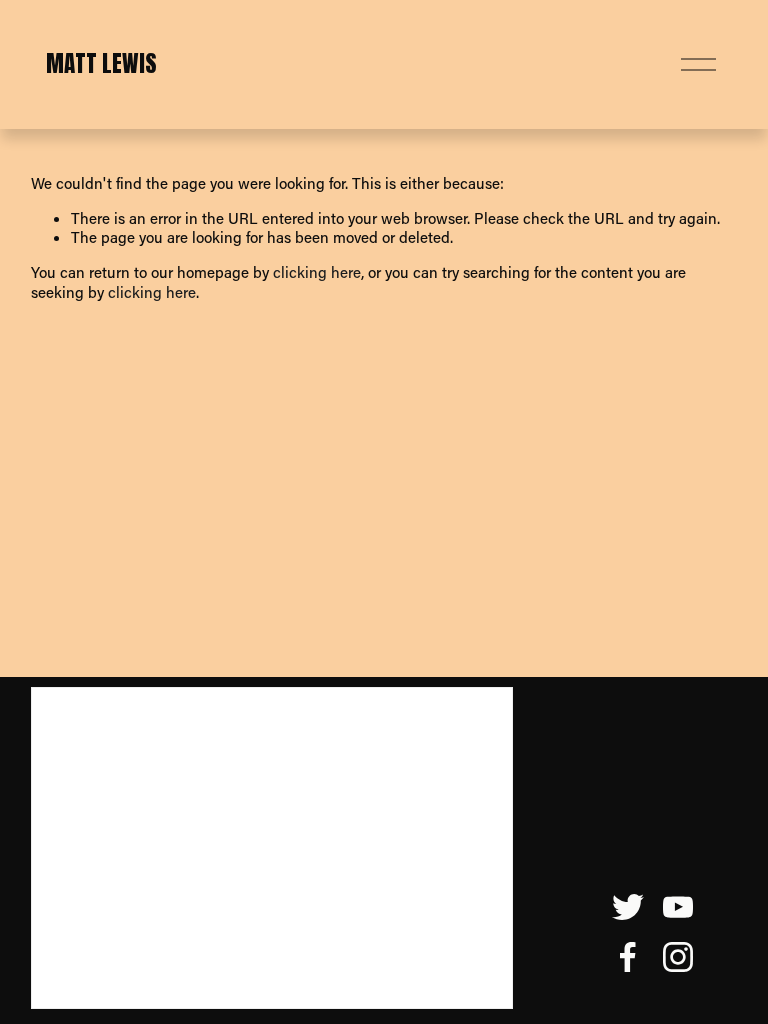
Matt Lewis (101, 63)
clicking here (317, 272)
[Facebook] (628, 957)
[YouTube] (678, 907)
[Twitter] (628, 907)
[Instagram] (678, 957)
